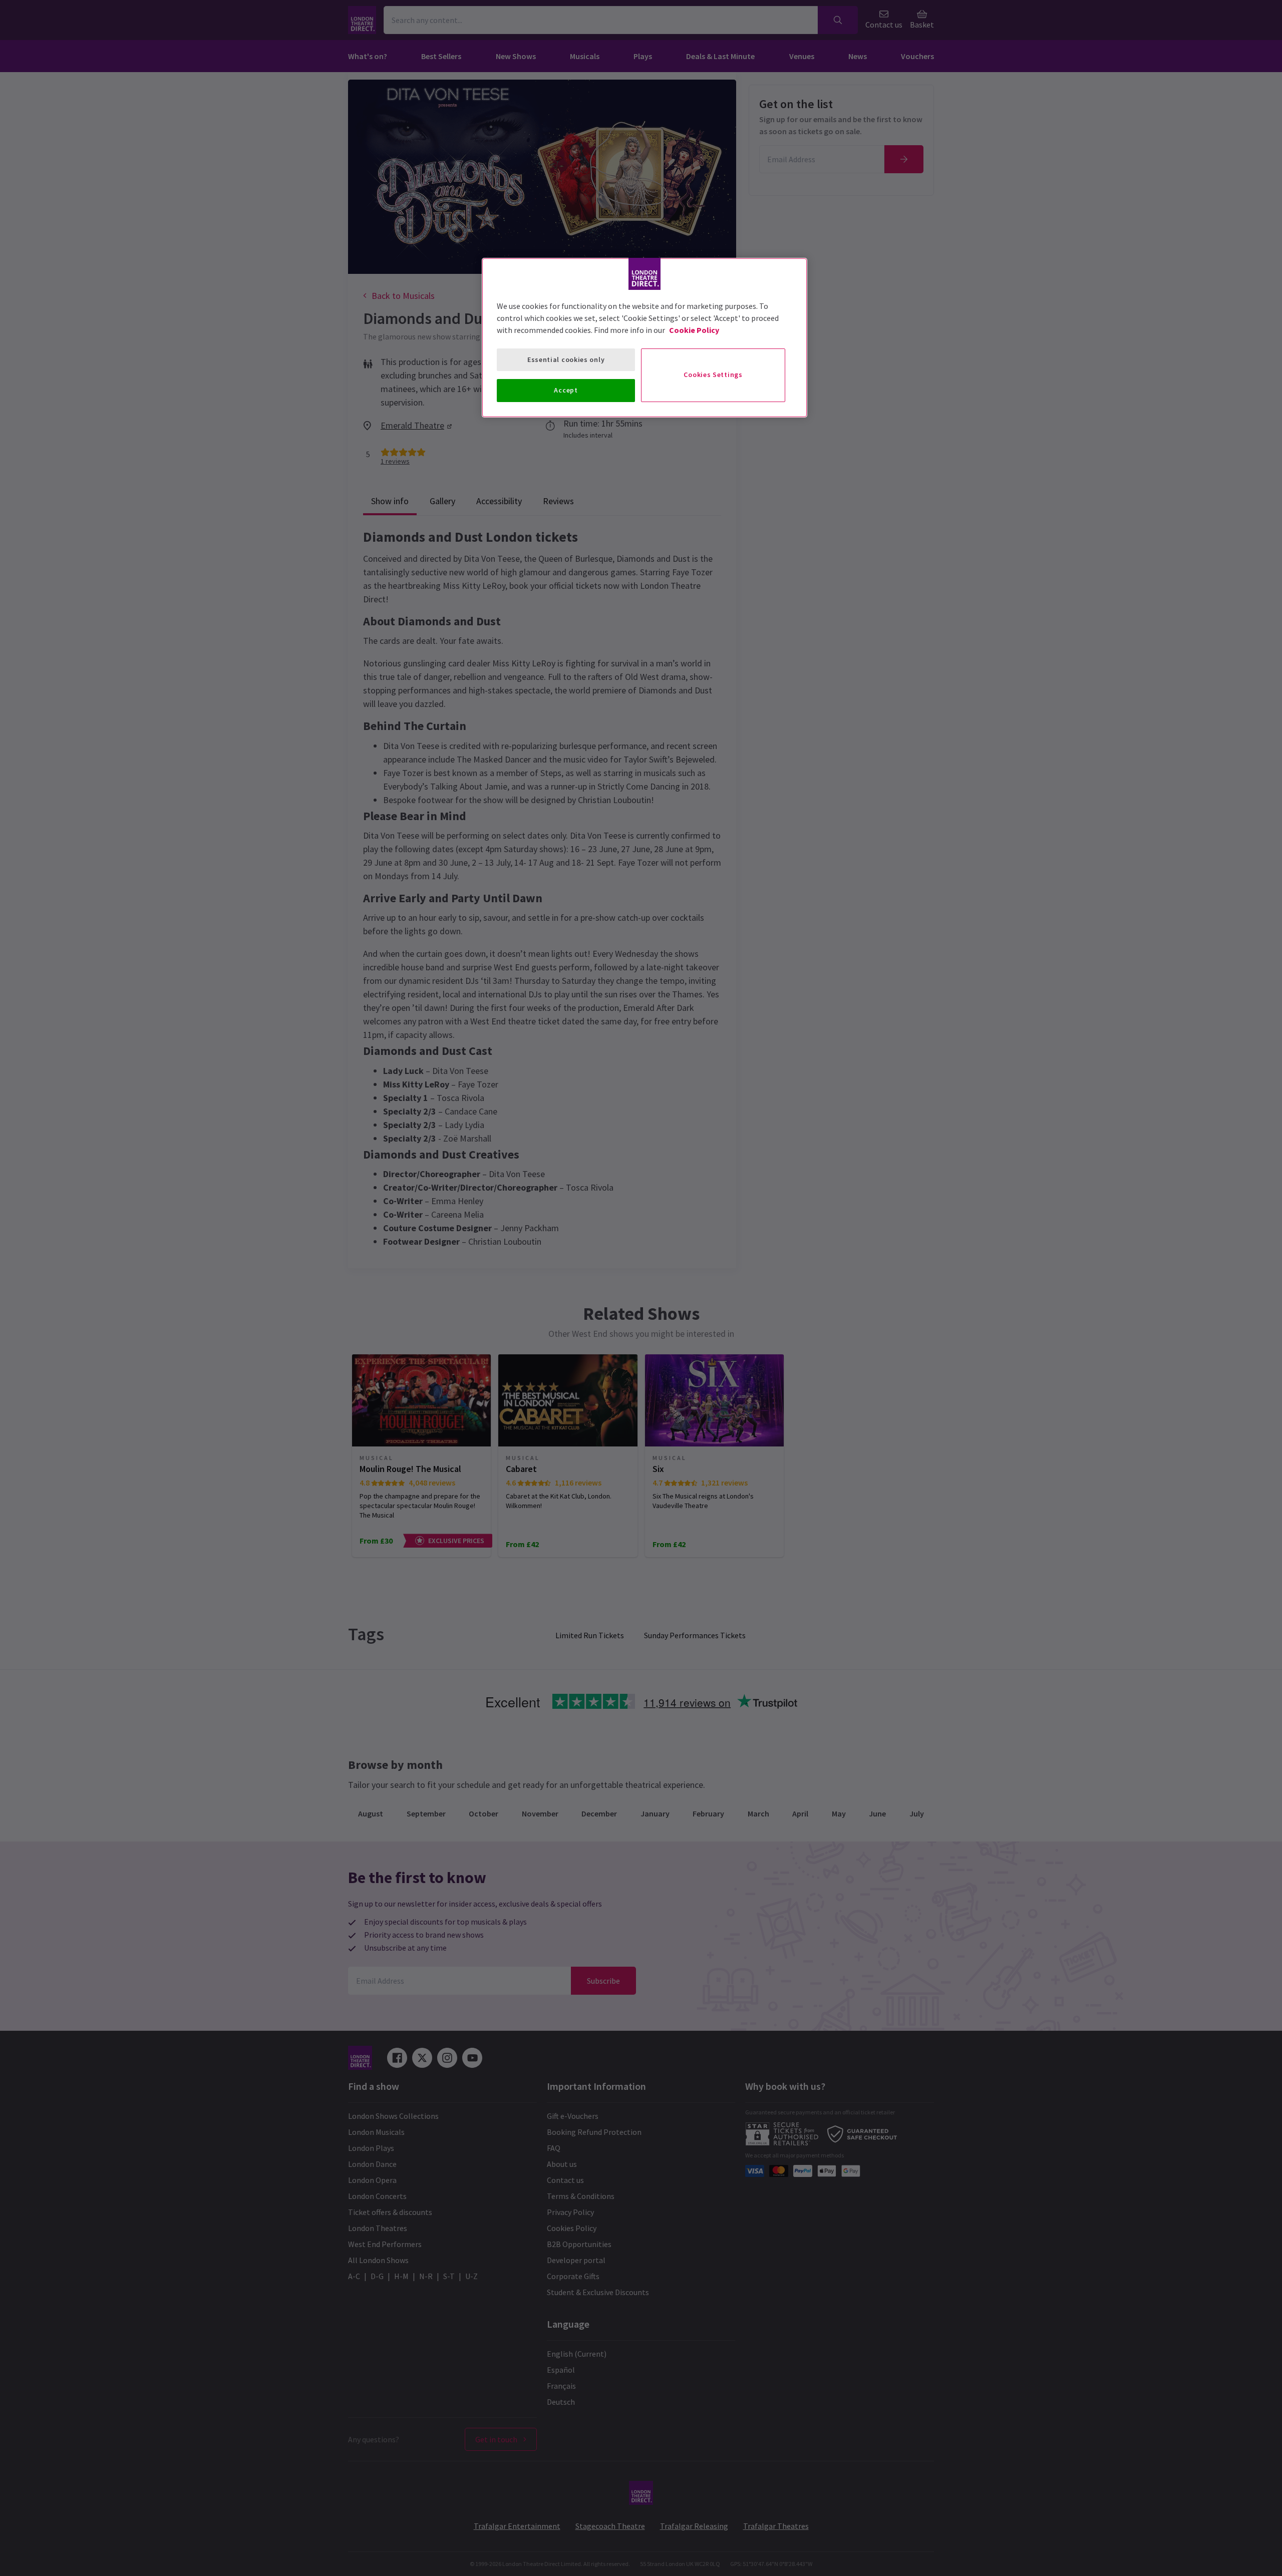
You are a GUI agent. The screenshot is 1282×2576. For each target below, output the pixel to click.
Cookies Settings (713, 375)
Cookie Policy (694, 330)
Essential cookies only (566, 359)
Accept (566, 390)
